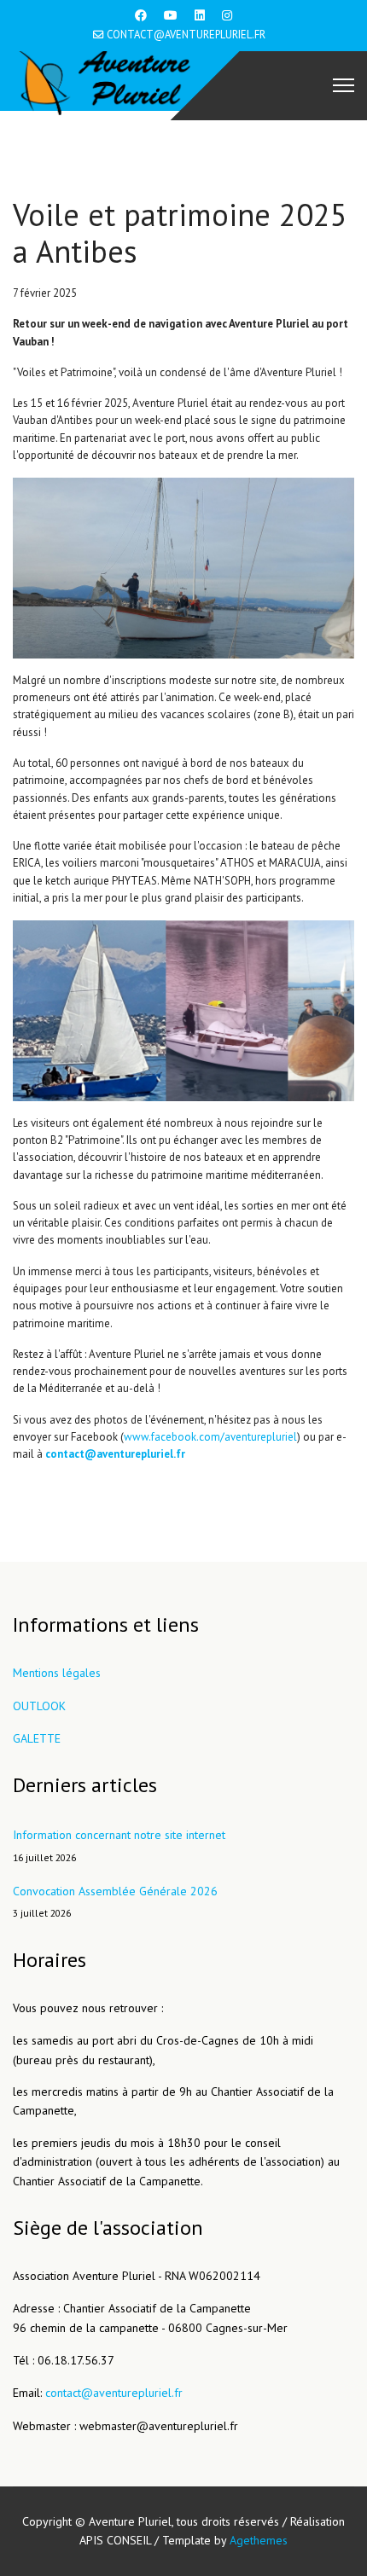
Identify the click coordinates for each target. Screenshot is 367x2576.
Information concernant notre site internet (119, 1845)
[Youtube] (171, 15)
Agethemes (259, 2540)
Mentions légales (57, 1673)
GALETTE (37, 1738)
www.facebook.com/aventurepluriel (210, 1437)
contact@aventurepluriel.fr (186, 34)
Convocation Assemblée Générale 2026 (115, 1901)
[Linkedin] (200, 15)
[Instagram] (227, 15)
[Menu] (344, 85)
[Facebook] (141, 15)
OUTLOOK (39, 1706)
